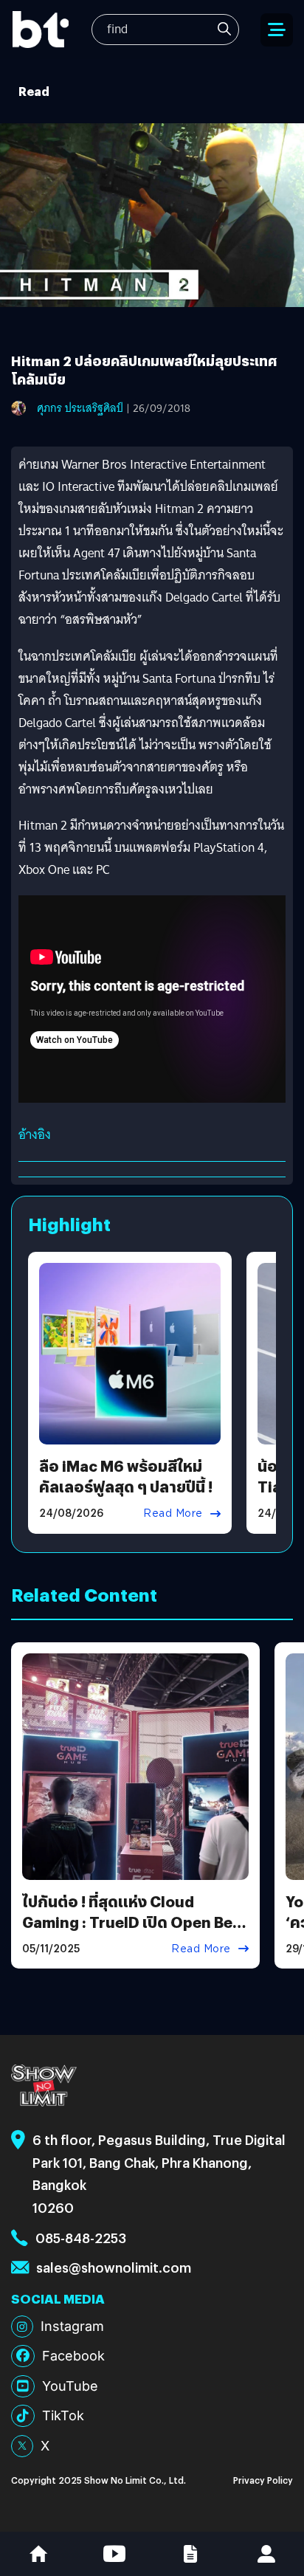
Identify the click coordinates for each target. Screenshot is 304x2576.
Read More (173, 1513)
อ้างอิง (35, 1135)
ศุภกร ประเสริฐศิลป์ (80, 408)
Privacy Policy (263, 2480)
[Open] (277, 30)
